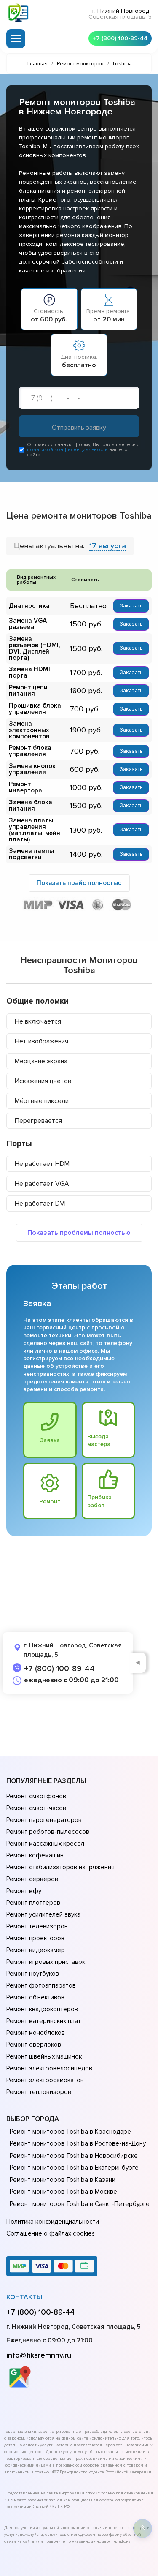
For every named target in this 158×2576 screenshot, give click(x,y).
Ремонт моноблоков (36, 2033)
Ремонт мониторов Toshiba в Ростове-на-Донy (78, 2143)
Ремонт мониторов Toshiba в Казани (63, 2180)
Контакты (24, 2297)
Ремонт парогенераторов (44, 1820)
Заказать (131, 606)
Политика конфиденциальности (53, 2222)
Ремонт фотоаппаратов (41, 1985)
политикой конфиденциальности (67, 450)
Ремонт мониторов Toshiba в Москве (63, 2192)
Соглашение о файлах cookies (51, 2233)
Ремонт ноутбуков (33, 1974)
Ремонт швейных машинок (44, 2056)
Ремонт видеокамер (36, 1950)
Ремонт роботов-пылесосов (48, 1832)
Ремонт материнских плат (44, 2021)
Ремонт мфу (24, 1891)
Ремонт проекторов (35, 1938)
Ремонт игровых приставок (46, 1962)
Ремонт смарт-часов (36, 1808)
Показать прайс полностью (79, 883)
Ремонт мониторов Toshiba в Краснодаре (70, 2132)
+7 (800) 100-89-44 (120, 38)
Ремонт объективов (35, 1997)
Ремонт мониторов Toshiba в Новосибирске (74, 2156)
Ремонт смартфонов (36, 1796)
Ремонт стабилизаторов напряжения (60, 1867)
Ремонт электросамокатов (45, 2080)
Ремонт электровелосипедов (49, 2068)
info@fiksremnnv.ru (39, 2355)
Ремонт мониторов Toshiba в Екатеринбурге (74, 2168)
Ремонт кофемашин (35, 1855)
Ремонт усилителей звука (43, 1914)
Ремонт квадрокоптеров (42, 2009)
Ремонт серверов (32, 1879)
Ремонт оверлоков (34, 2045)
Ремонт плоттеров (33, 1903)
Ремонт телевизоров (37, 1926)
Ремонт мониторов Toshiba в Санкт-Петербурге (80, 2204)
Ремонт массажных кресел (45, 1844)
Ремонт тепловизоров (39, 2092)
